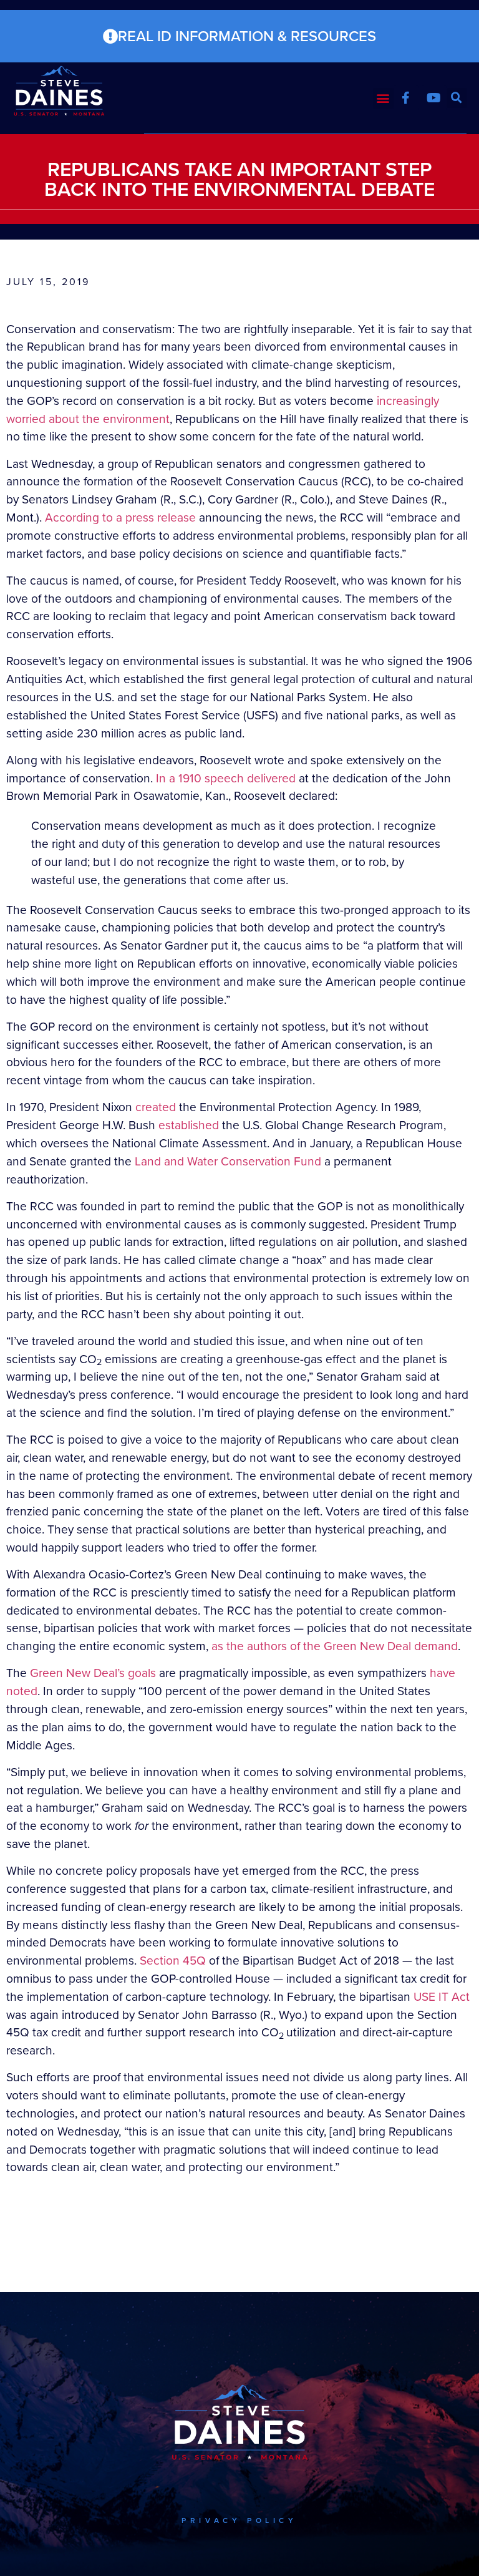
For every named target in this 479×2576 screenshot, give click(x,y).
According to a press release (120, 518)
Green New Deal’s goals (93, 1673)
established (189, 1125)
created (156, 1107)
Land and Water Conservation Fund (228, 1161)
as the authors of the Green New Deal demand (335, 1646)
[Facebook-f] (406, 98)
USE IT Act (442, 1997)
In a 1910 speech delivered (226, 778)
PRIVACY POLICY (239, 2520)
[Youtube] (434, 98)
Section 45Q (173, 1961)
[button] (383, 98)
